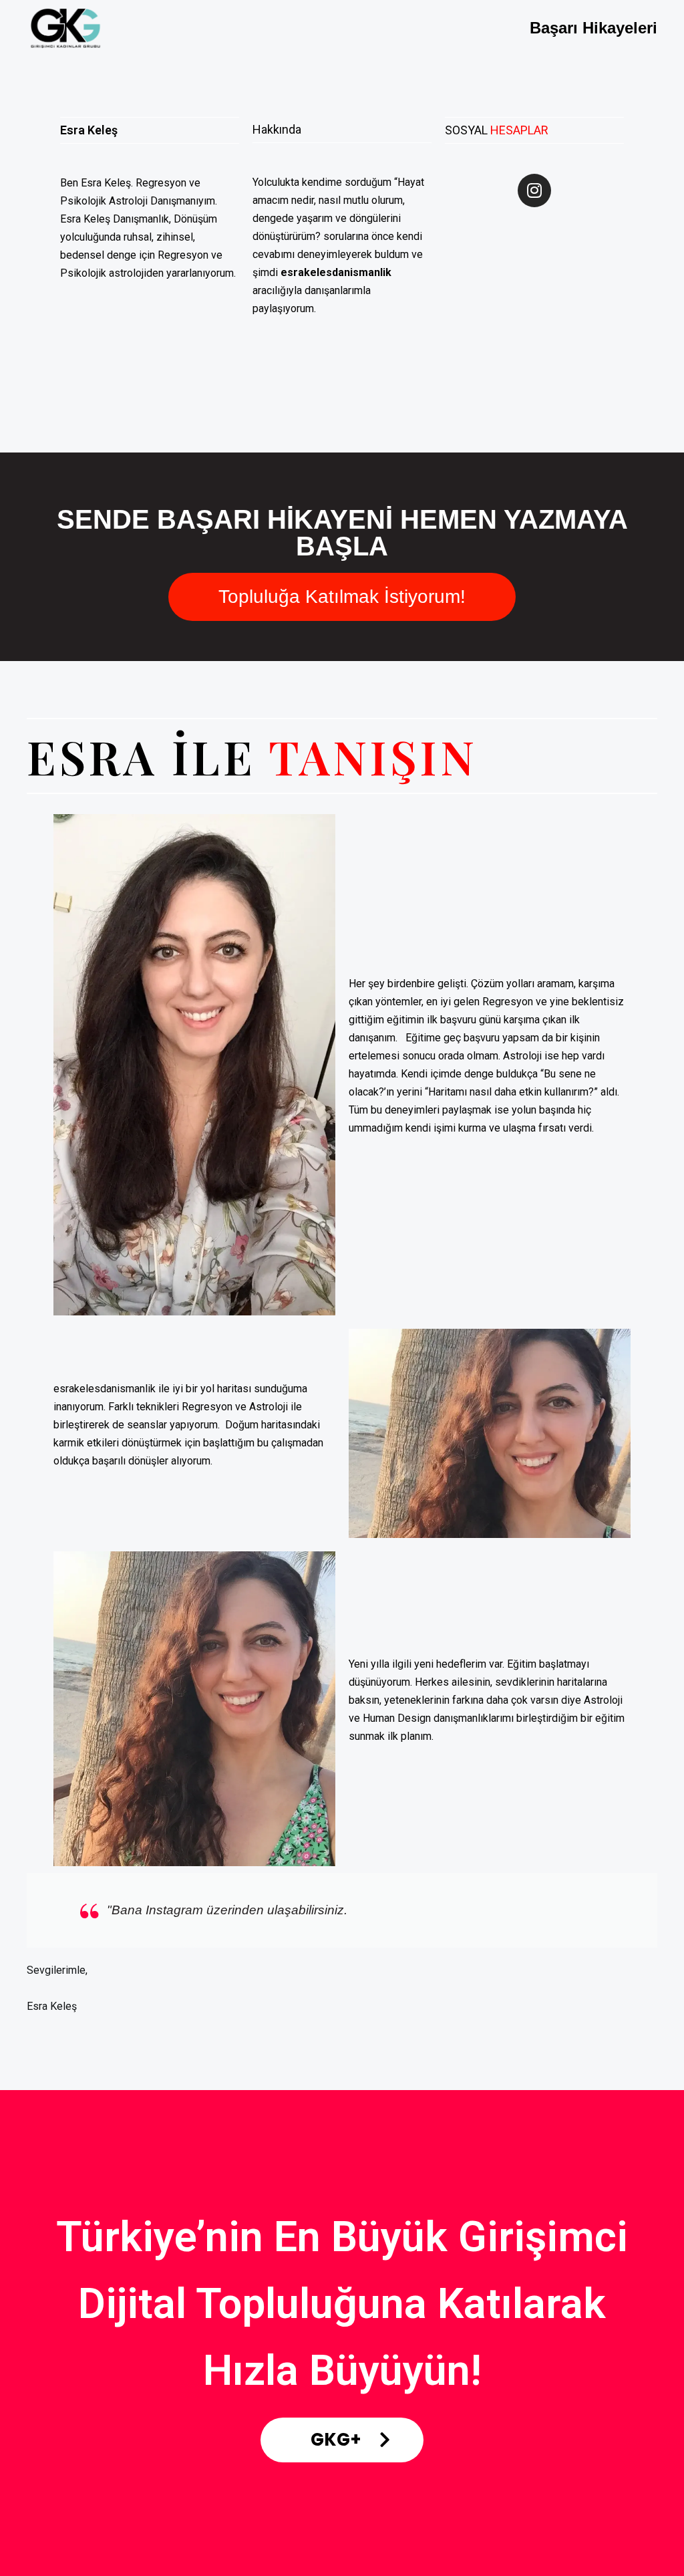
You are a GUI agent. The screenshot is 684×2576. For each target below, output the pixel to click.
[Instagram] (534, 190)
